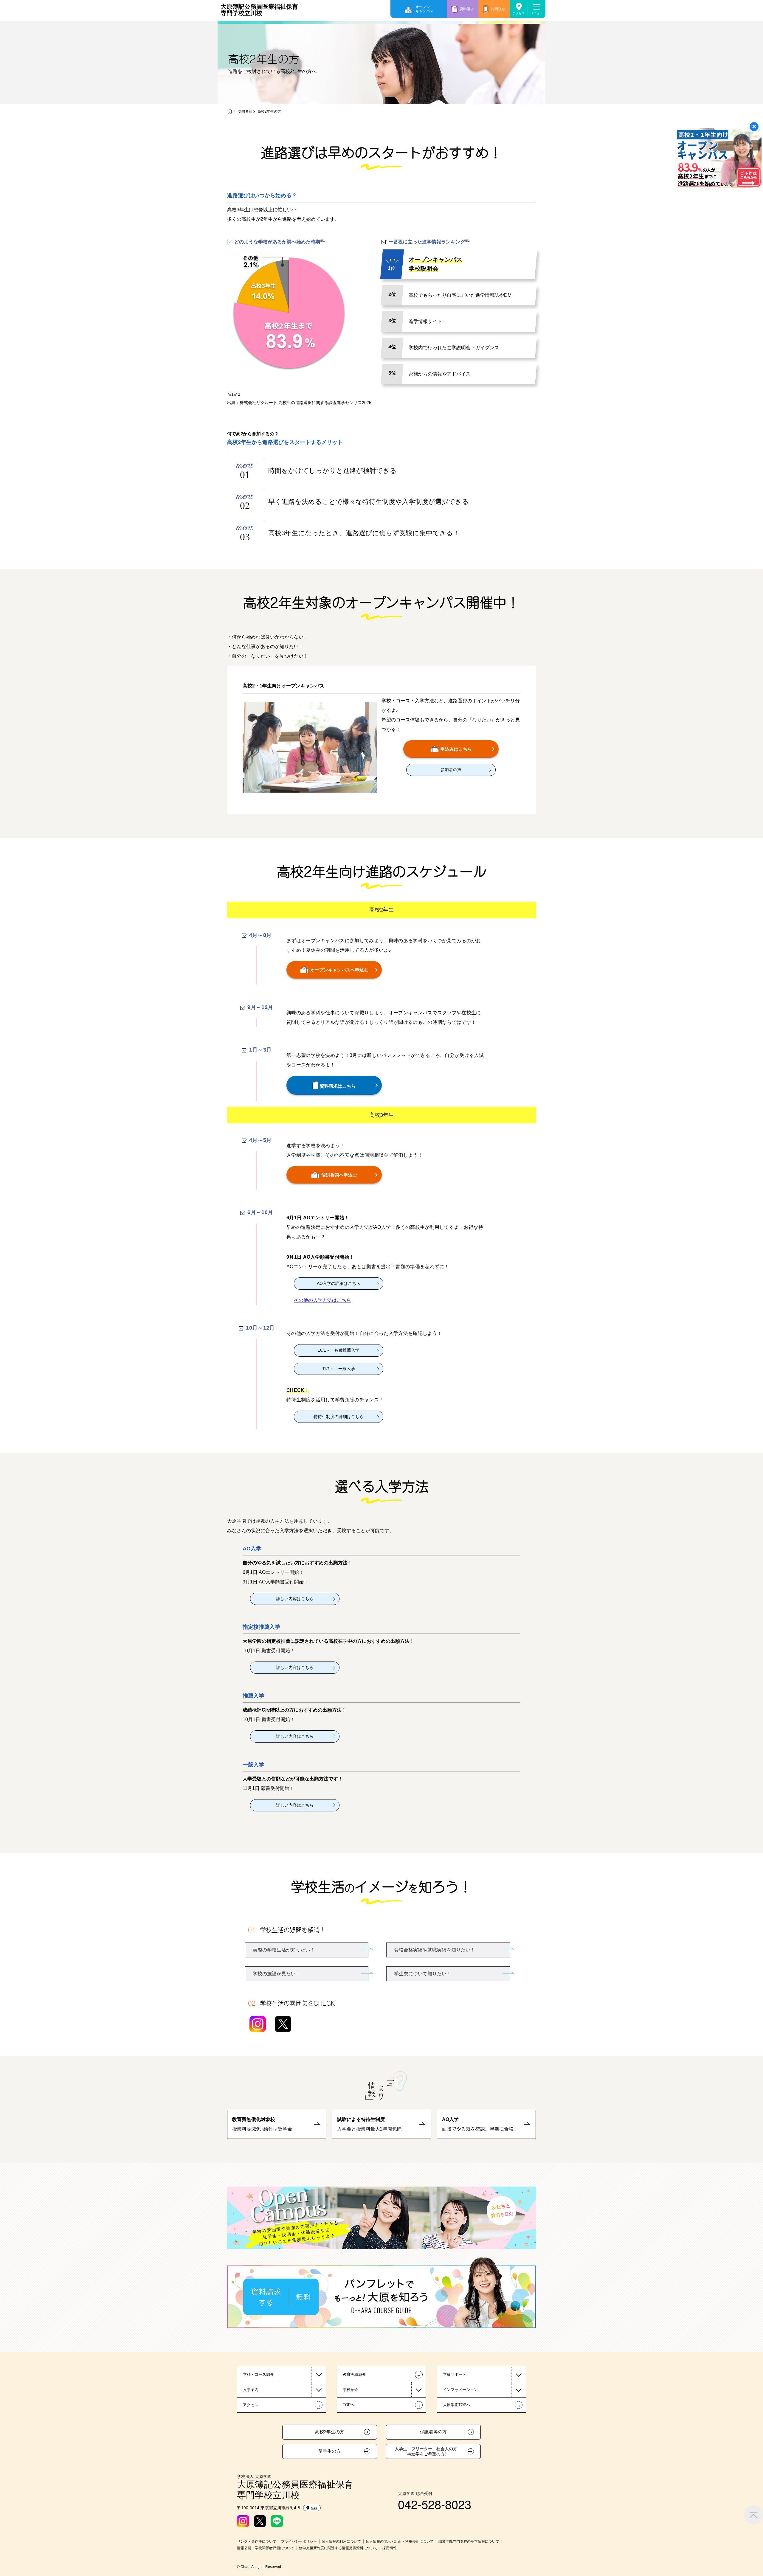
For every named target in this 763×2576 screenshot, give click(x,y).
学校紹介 (351, 2390)
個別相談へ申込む (339, 1175)
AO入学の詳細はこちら (339, 1283)
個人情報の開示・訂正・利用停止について (400, 2541)
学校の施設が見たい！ (277, 1974)
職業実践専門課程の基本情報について (469, 2541)
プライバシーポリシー (299, 2541)
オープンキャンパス (424, 9)
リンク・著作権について (257, 2541)
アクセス (519, 13)
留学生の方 (329, 2451)
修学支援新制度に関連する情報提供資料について (338, 2548)
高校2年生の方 (330, 2432)
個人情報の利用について (341, 2541)
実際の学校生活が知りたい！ (284, 1950)
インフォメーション (460, 2390)
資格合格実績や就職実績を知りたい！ (435, 1950)
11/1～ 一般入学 (339, 1369)
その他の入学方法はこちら (322, 1300)
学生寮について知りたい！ (423, 1974)
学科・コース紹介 (258, 2374)
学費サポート (455, 2374)
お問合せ (498, 9)
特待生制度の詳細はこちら (339, 1417)
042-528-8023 (435, 2504)
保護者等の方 (433, 2432)
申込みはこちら (456, 749)
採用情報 (390, 2548)
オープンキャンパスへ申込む (339, 969)
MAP (314, 2508)
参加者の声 (451, 770)
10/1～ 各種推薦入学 (339, 1350)
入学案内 (251, 2390)
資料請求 (467, 9)
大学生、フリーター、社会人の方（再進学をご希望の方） (426, 2451)
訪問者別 (245, 111)
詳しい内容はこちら (295, 1599)
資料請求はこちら (338, 1086)
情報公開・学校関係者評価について (266, 2548)
